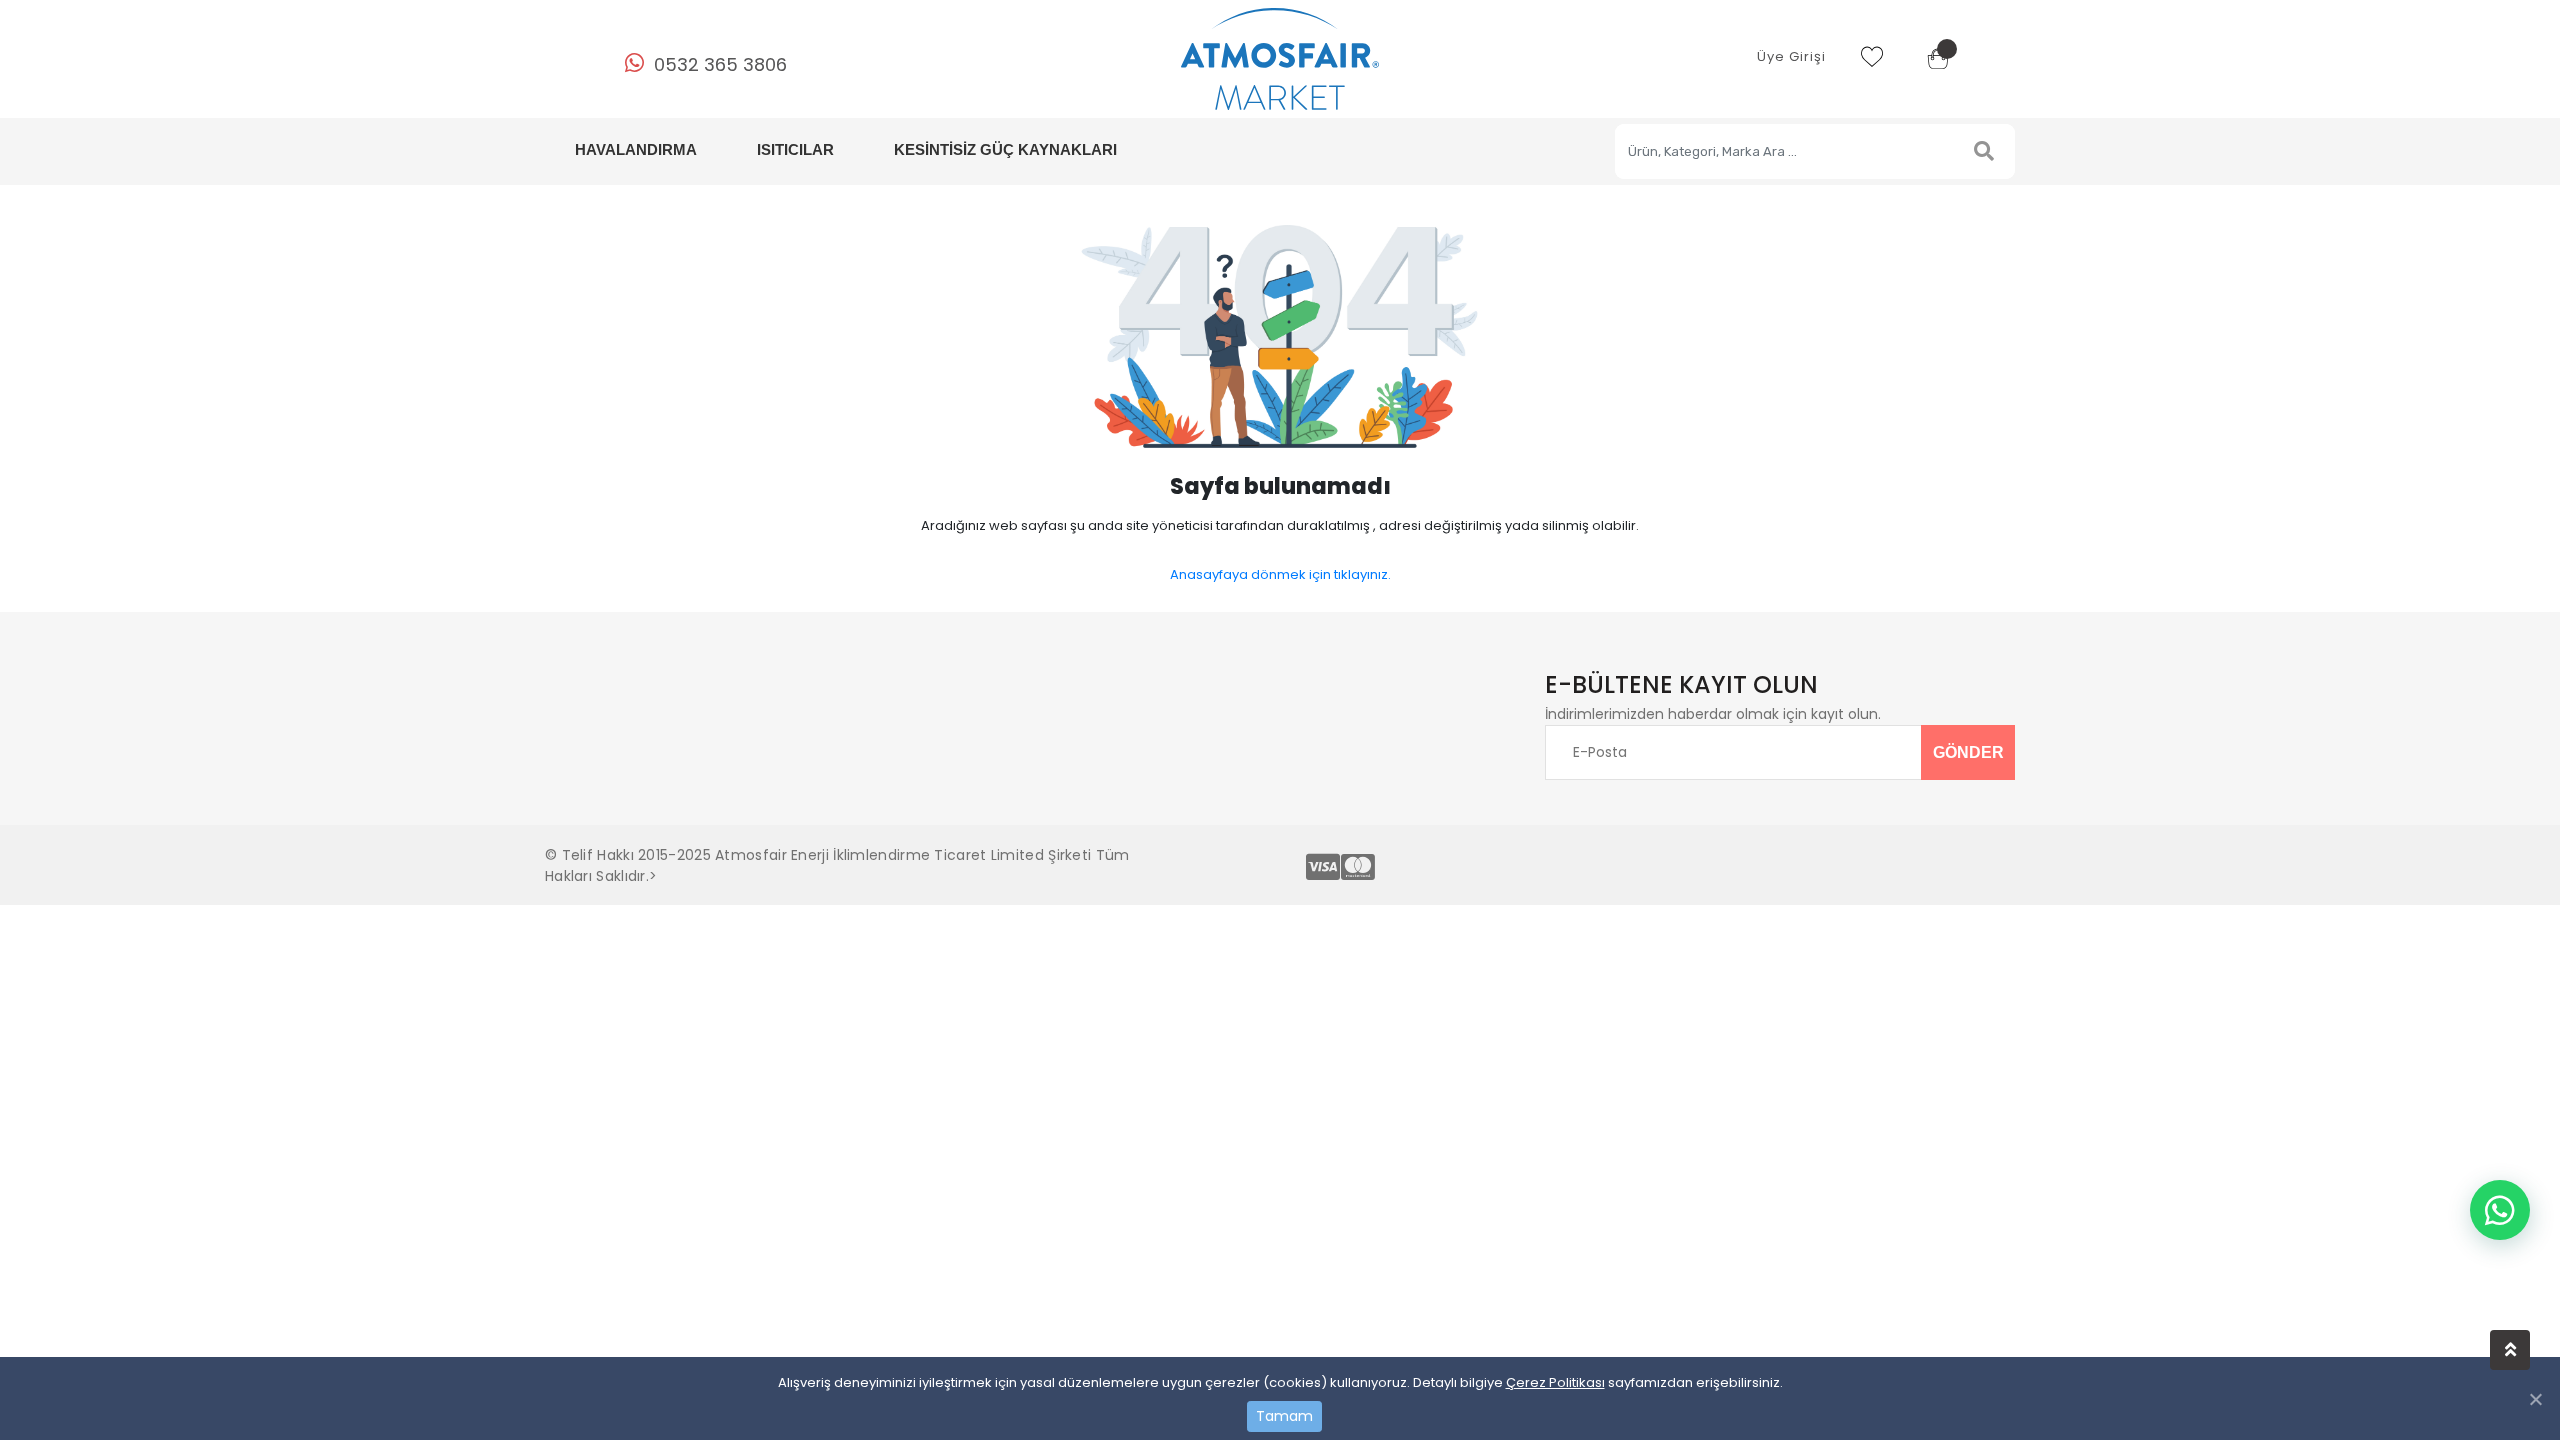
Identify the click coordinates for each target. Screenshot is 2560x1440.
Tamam (1284, 1416)
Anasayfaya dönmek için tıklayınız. (1280, 574)
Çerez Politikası (1555, 1382)
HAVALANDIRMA (636, 149)
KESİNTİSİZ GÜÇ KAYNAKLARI (1005, 149)
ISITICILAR (795, 149)
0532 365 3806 (720, 64)
